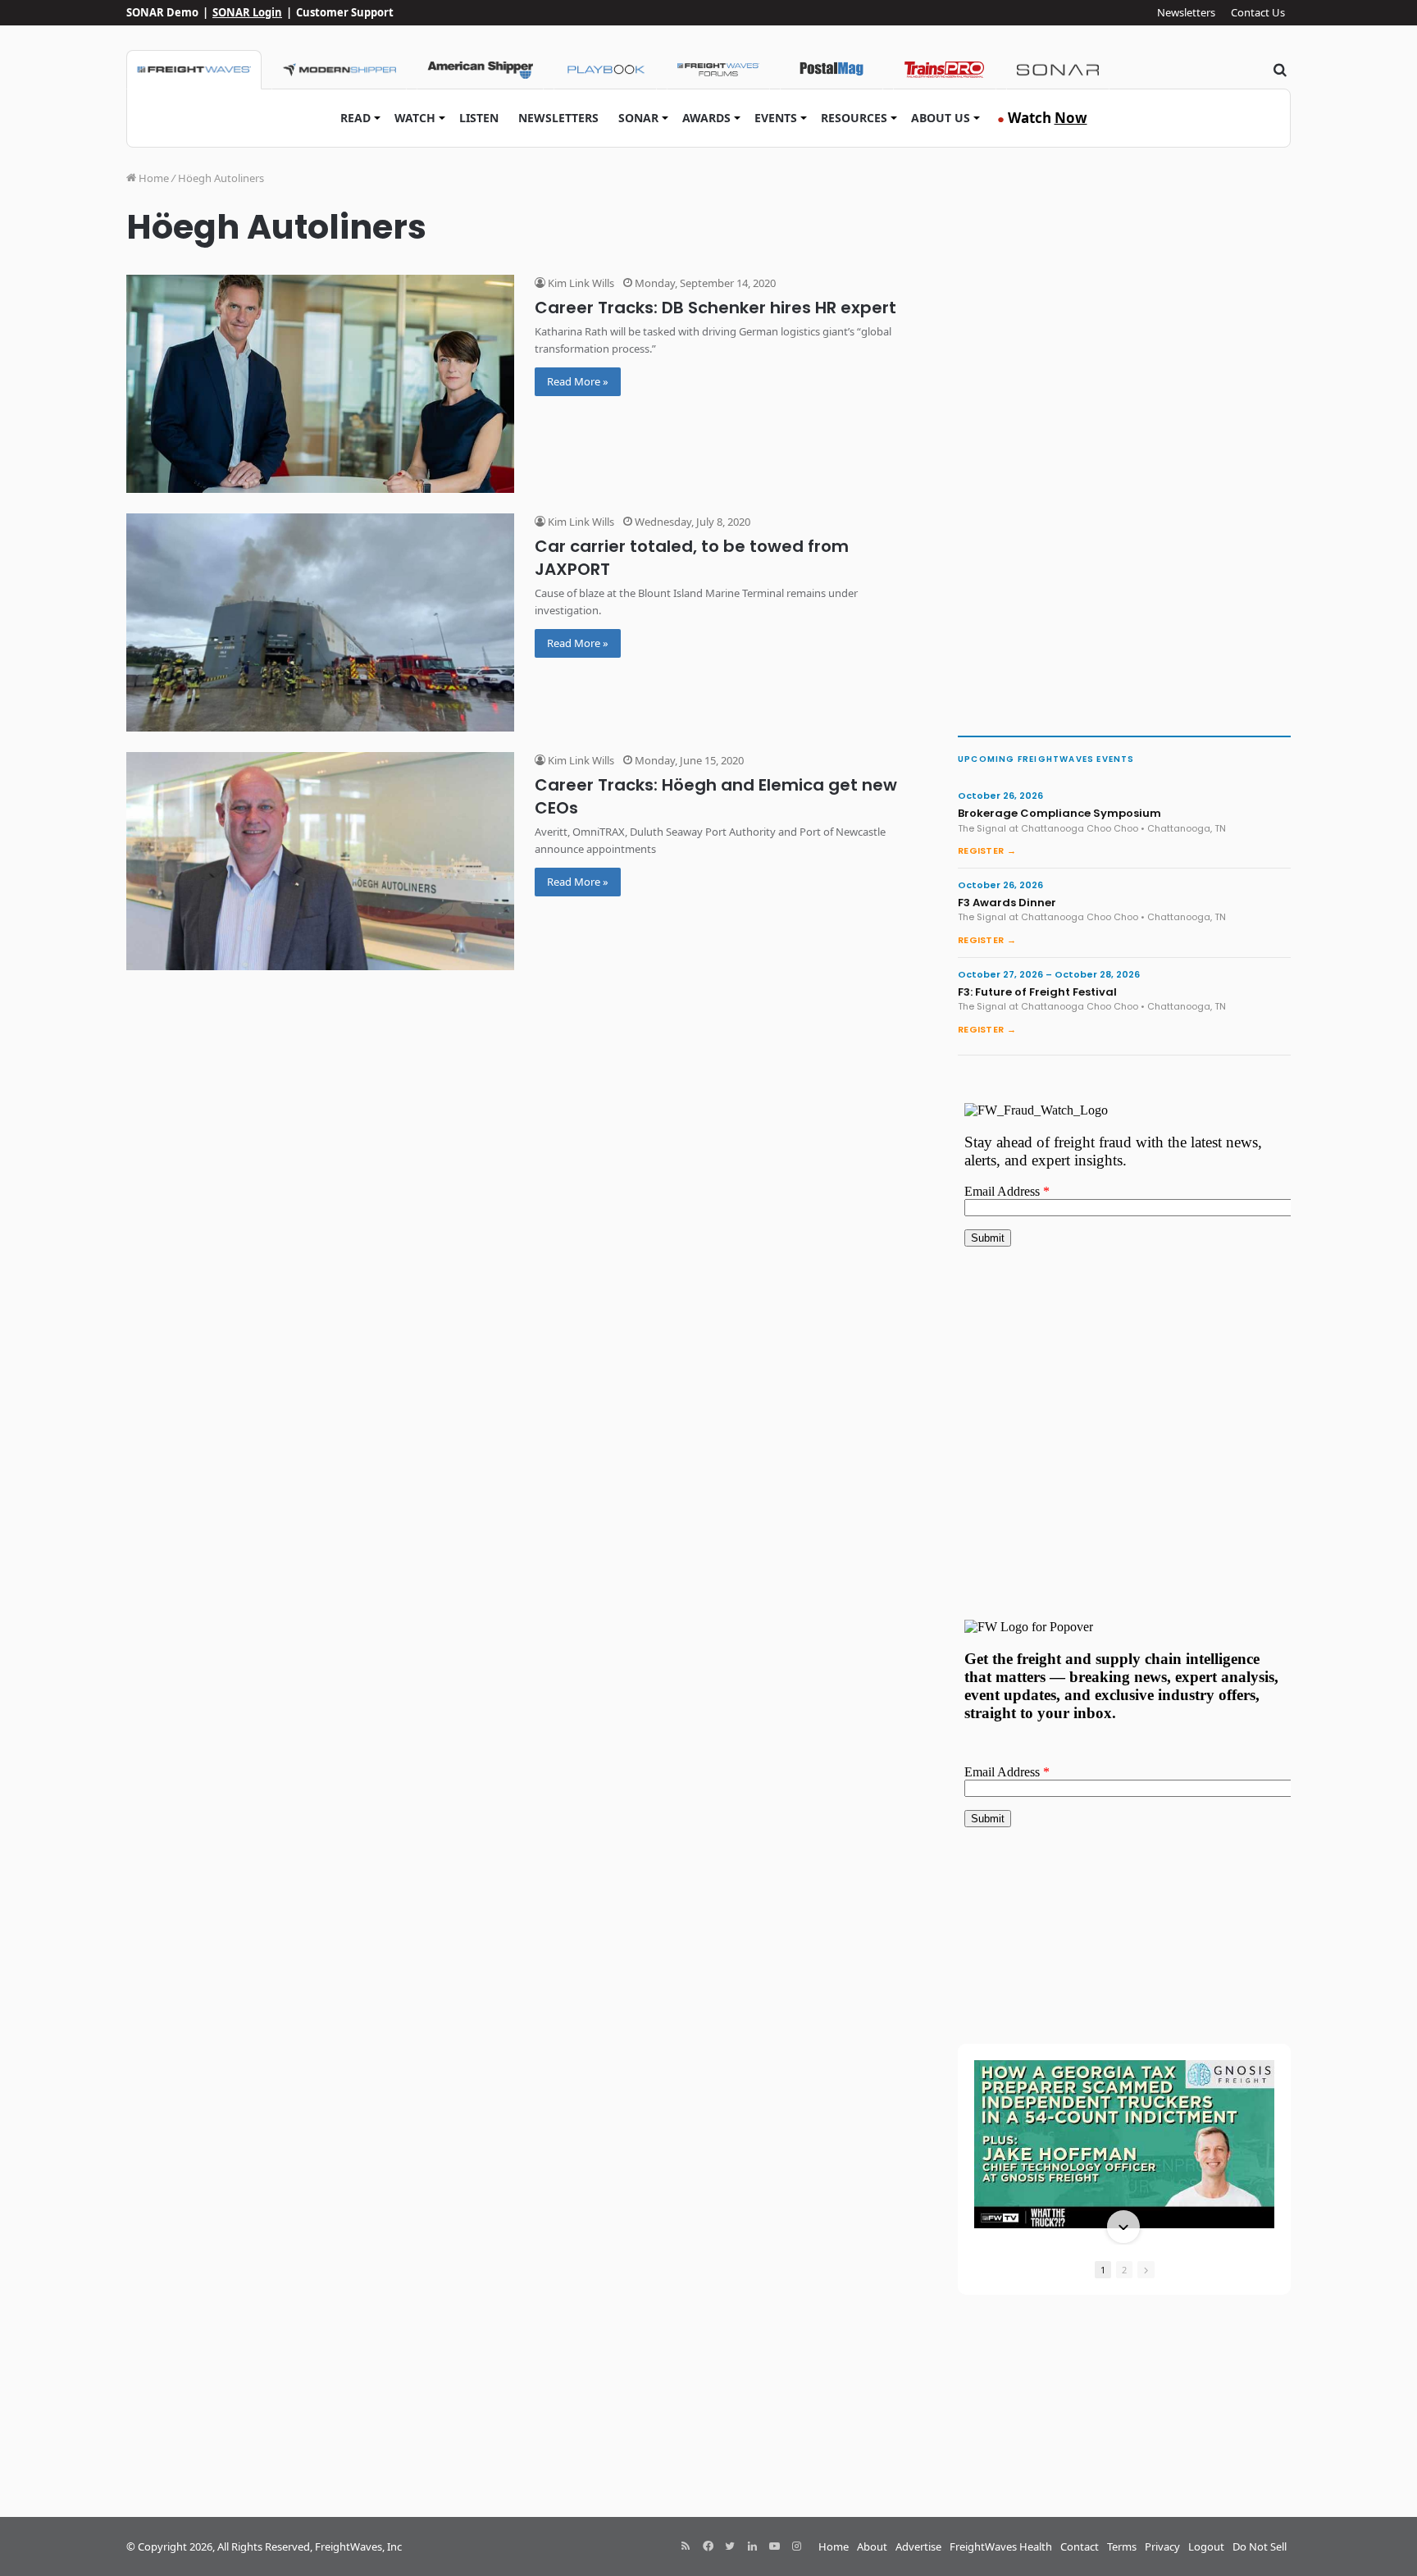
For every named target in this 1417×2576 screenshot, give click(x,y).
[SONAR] (1058, 70)
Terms (1122, 2546)
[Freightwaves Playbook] (605, 70)
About (872, 2546)
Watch (415, 118)
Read (355, 118)
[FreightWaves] (194, 70)
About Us (941, 118)
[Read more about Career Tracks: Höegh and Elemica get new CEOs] (320, 861)
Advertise (918, 2546)
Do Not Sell (1260, 2546)
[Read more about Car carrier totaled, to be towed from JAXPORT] (320, 622)
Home (153, 178)
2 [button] (1124, 2270)
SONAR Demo (162, 12)
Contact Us (1258, 12)
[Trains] (945, 70)
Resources (854, 118)
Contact (1080, 2546)
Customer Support (345, 12)
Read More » (578, 381)
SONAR (638, 118)
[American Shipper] (480, 70)
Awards (706, 118)
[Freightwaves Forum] (718, 70)
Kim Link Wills (580, 283)
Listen (479, 118)
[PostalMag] (832, 70)
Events (776, 118)
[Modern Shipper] (339, 70)
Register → (987, 850)
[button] (1123, 2062)
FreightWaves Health (1001, 2546)
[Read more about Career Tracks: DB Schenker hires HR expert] (320, 384)
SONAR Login (247, 12)
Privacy (1162, 2546)
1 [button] (1103, 2270)
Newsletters (1186, 12)
